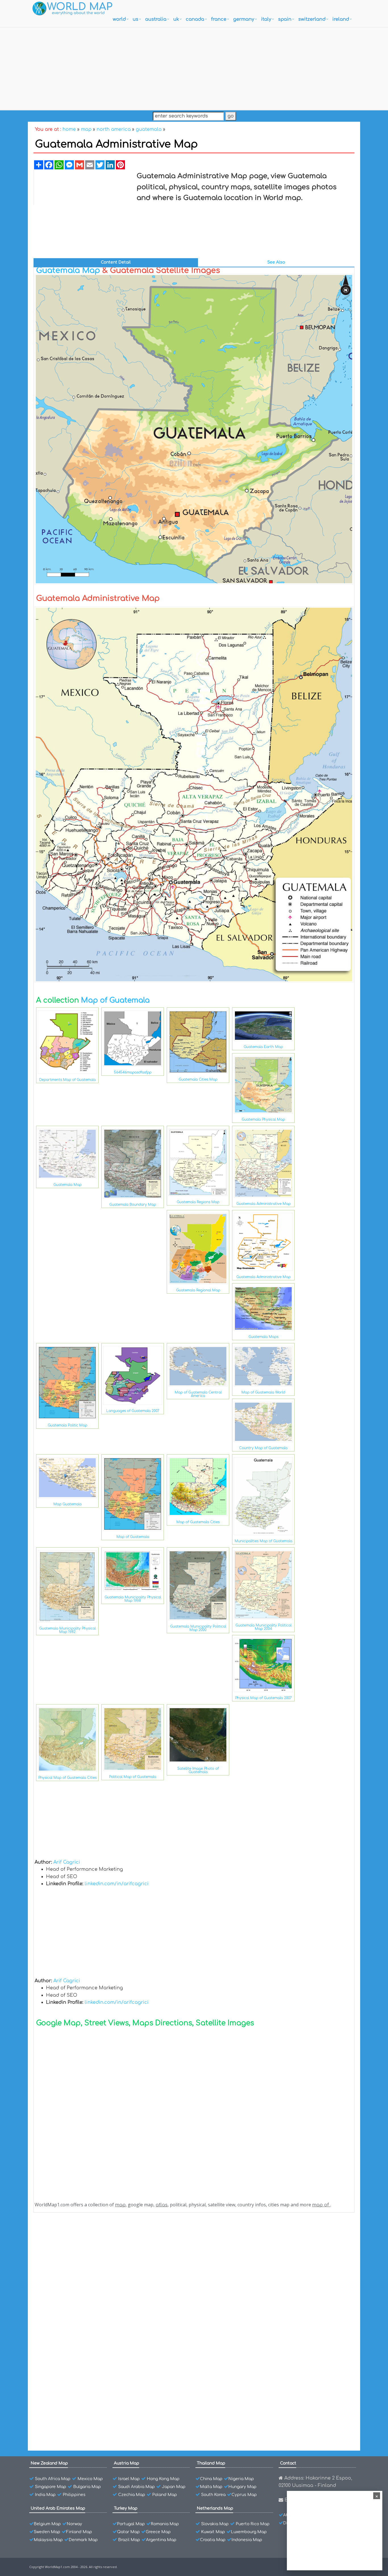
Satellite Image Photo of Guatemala (198, 1770)
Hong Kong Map (163, 2479)
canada (195, 19)
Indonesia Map (247, 2540)
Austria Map (127, 2463)
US (135, 19)
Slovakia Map (215, 2524)
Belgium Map (47, 2524)
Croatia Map (213, 2540)
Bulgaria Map (87, 2487)
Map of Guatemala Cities (198, 1522)
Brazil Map (129, 2540)
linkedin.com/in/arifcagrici (117, 1884)
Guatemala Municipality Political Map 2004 (263, 1627)
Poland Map (165, 2495)
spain (285, 19)
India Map (45, 2495)
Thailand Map (211, 2463)
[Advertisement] (194, 67)
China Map (211, 2479)
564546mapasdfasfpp (133, 1072)
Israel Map (129, 2479)
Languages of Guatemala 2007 (133, 1411)
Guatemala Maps (263, 1337)
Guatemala (60, 2243)
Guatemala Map (68, 270)
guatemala (149, 129)
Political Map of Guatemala (133, 1777)
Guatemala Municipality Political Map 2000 (198, 1628)
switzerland (312, 19)
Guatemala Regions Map (198, 1202)
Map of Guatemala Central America (198, 1394)
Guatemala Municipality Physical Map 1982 (67, 1630)
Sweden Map (47, 2532)
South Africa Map (53, 2479)
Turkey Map (126, 2508)
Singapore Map (51, 2487)
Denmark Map (83, 2540)
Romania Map (165, 2524)
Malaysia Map (48, 2540)
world (119, 19)
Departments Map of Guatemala (67, 1080)
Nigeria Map (241, 2479)
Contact (288, 2463)
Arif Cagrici (67, 1862)
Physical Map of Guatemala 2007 (263, 1698)
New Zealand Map (49, 2463)
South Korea (213, 2495)
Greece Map (158, 2532)
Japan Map (174, 2487)
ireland (341, 19)
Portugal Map (131, 2524)
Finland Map (79, 2532)
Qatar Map (128, 2532)
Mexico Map (90, 2479)
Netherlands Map (215, 2508)
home (69, 129)
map (86, 129)
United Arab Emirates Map (58, 2508)
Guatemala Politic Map (67, 1425)
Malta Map (211, 2487)
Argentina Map (161, 2540)
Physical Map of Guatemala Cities (67, 1778)
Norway (74, 2524)
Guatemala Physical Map (263, 1119)
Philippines (74, 2495)
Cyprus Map (244, 2495)
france (219, 19)
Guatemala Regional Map (198, 1290)
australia (156, 19)
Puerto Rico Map (253, 2524)
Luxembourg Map (249, 2532)
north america (114, 129)
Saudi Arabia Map (136, 2487)
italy (266, 19)
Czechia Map (132, 2495)
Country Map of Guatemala (263, 1448)
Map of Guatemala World (263, 1392)
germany (244, 19)
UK (176, 19)
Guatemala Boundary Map (133, 1205)
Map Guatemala (67, 1504)
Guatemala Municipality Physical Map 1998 (133, 1599)
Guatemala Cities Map (198, 1079)
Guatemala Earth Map (263, 1047)
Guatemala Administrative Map (263, 1204)
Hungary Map (242, 2487)
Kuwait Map (213, 2532)
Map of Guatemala (115, 1000)
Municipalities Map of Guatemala (263, 1541)
